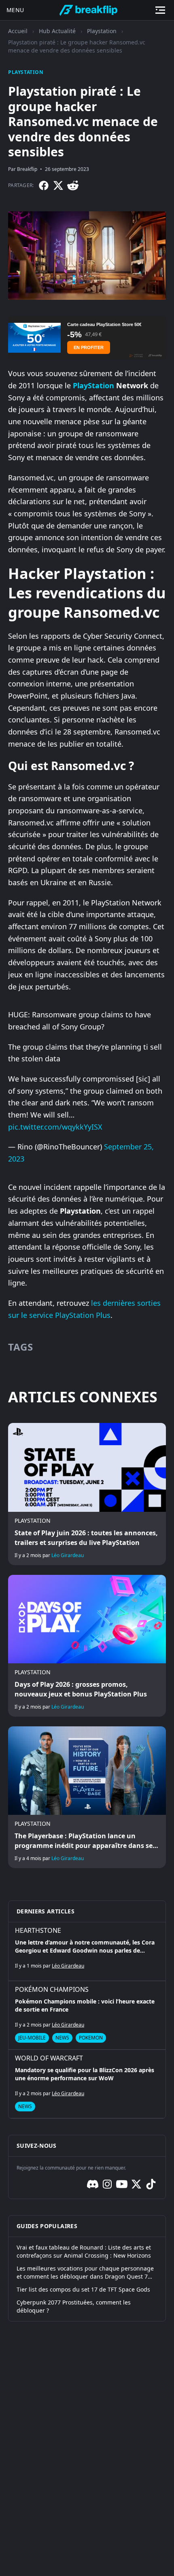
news (62, 2038)
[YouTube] (122, 2184)
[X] (58, 185)
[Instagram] (107, 2184)
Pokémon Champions (52, 1989)
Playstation (102, 31)
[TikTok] (151, 2184)
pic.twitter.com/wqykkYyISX (55, 1127)
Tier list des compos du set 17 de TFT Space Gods (83, 2289)
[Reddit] (73, 185)
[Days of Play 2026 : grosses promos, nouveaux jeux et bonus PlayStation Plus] (87, 1646)
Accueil (18, 31)
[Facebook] (44, 185)
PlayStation (93, 385)
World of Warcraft (49, 2058)
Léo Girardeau (68, 1555)
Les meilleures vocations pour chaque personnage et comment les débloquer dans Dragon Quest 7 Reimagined (85, 2273)
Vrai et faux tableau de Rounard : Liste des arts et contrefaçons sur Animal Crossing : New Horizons (84, 2251)
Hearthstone (38, 1930)
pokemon (91, 2038)
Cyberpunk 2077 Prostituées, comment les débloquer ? (74, 2306)
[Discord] (93, 2184)
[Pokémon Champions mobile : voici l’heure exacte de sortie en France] (87, 2015)
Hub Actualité (57, 31)
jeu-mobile (32, 2038)
